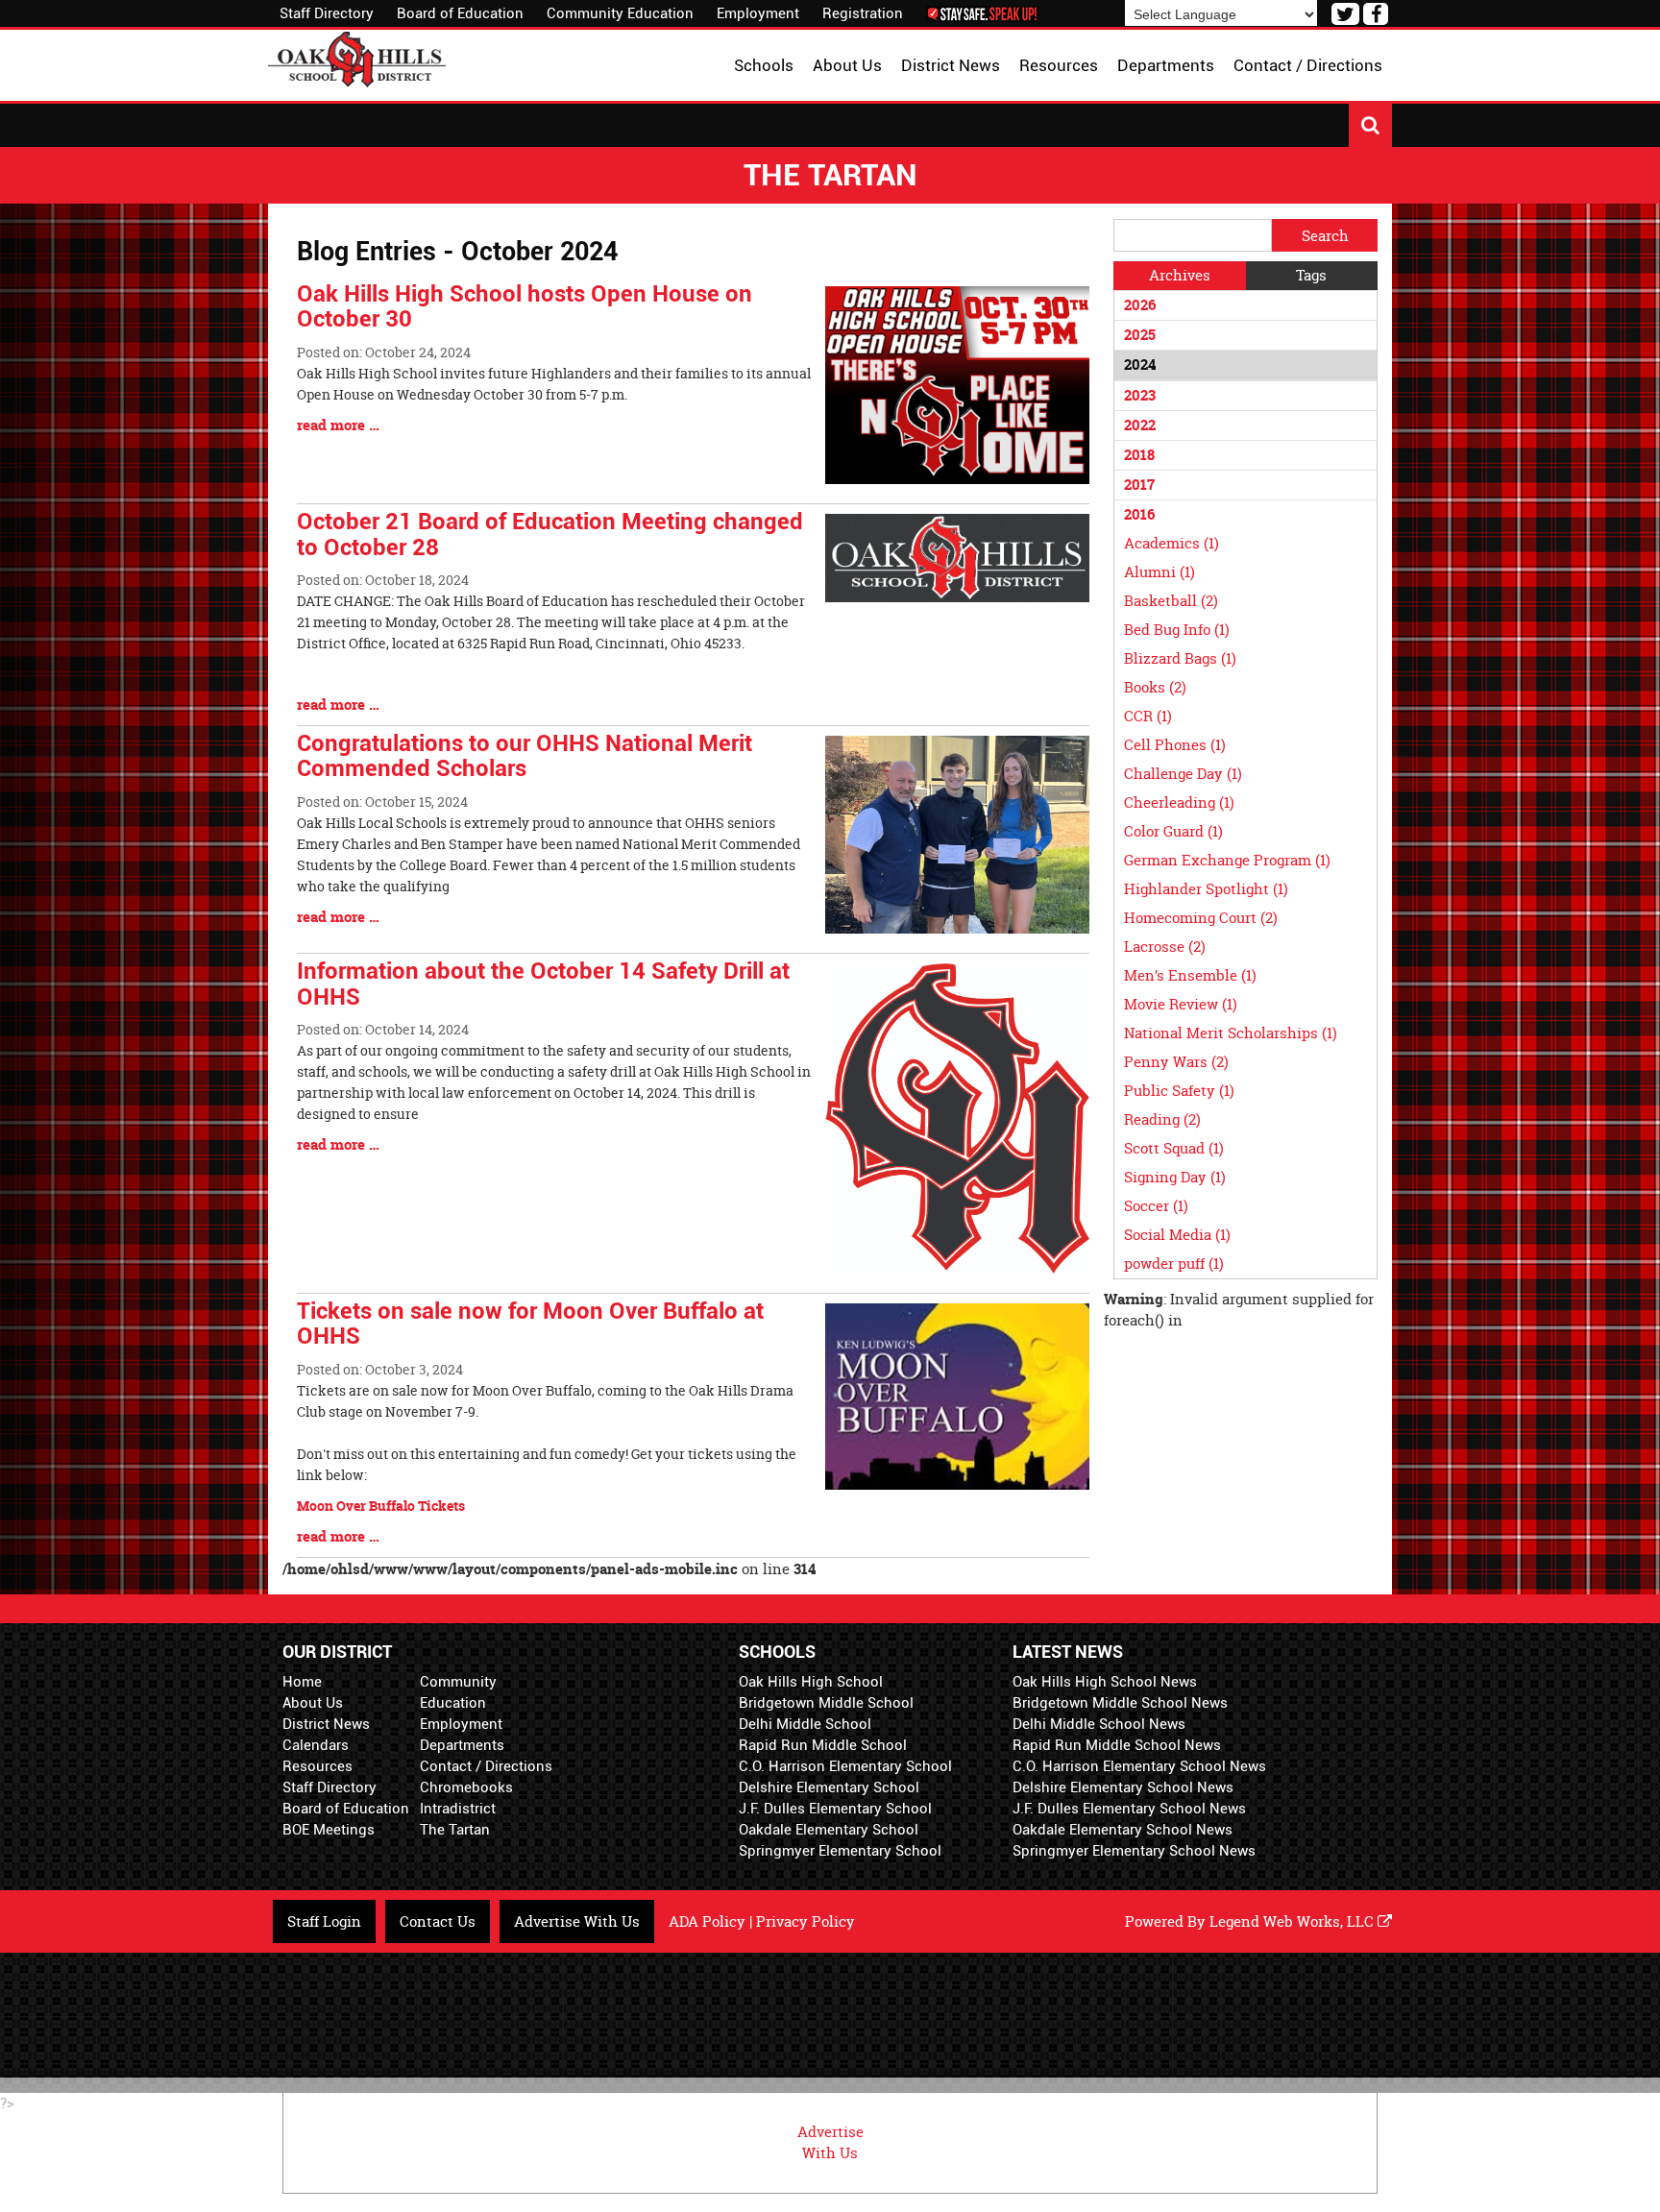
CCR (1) (1148, 716)
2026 (1140, 305)
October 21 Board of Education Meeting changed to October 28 (550, 534)
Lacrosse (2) (1165, 947)
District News (326, 1724)
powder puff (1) (1174, 1264)
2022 (1140, 425)
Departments (462, 1745)
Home (302, 1682)
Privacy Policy (806, 1921)
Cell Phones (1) (1175, 745)
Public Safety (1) (1179, 1091)
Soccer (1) (1156, 1206)
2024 (1140, 365)
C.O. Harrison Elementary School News (1139, 1766)
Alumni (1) (1160, 572)
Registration (863, 13)
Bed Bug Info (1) (1177, 630)
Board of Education (460, 13)
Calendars (316, 1745)
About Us (313, 1703)
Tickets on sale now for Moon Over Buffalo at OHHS (530, 1324)
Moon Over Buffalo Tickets (381, 1506)
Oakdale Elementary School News (1123, 1830)
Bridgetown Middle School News (1120, 1703)
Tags (1311, 275)
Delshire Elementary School (829, 1787)
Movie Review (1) (1181, 1004)
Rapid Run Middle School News (1117, 1745)
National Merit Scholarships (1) (1231, 1033)
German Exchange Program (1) (1227, 860)
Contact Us (438, 1921)
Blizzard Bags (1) (1180, 658)
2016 (1139, 514)
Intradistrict (458, 1809)
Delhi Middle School (805, 1724)
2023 (1140, 395)
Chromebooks (466, 1787)
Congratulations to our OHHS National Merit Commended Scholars (525, 756)
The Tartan (455, 1830)
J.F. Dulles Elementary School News (1129, 1809)
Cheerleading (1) (1179, 802)
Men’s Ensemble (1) (1190, 975)
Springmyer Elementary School (840, 1851)
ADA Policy (707, 1921)
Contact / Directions (486, 1766)
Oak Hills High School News (1105, 1682)
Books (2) (1155, 687)
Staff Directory (327, 13)
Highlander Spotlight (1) (1206, 889)
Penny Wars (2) (1176, 1062)
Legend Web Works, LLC (1294, 1921)
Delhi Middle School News (1099, 1724)
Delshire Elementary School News (1123, 1787)
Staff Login (324, 1921)
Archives (1180, 275)
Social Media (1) (1177, 1235)
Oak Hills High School (811, 1682)
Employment (758, 13)
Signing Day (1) (1175, 1177)
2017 (1139, 485)
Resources (317, 1766)
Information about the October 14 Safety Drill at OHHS (543, 984)
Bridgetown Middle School (826, 1703)
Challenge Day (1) (1183, 774)
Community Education (620, 13)
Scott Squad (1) (1174, 1148)
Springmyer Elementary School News (1134, 1851)
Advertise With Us (577, 1921)
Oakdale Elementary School (829, 1830)
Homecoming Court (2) (1201, 918)
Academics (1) (1172, 543)
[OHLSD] (357, 57)
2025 (1140, 335)
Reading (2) (1162, 1119)
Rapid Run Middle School (823, 1745)
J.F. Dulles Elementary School (835, 1809)
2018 (1139, 455)
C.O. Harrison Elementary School (845, 1766)
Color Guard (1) (1173, 831)
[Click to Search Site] (1370, 125)
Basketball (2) (1171, 601)
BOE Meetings (329, 1830)
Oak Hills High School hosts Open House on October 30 (525, 306)
